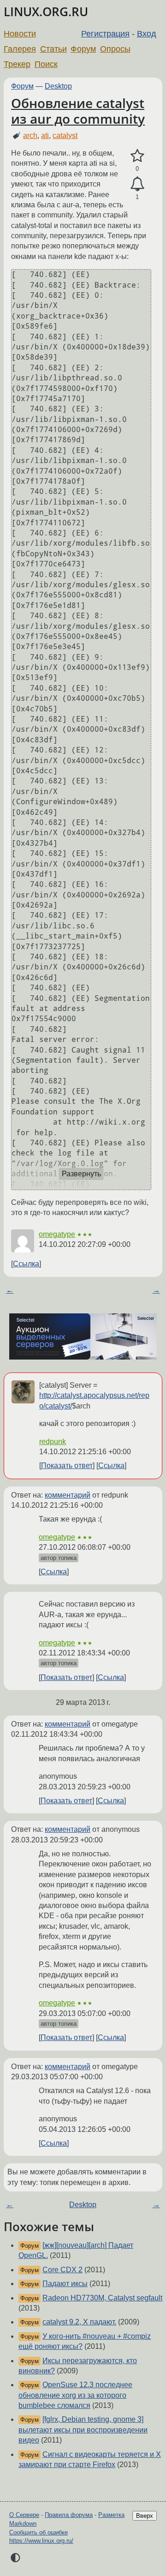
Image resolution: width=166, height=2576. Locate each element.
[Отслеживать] (137, 184)
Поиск (46, 64)
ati (45, 135)
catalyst (65, 135)
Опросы (115, 49)
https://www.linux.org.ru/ (41, 2541)
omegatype (57, 1234)
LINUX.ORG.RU (46, 12)
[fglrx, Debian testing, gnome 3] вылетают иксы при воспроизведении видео (83, 2430)
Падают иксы (65, 2284)
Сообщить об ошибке (39, 2532)
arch (30, 135)
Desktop (58, 86)
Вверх (145, 2516)
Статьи (53, 49)
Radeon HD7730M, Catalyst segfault (102, 2298)
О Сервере (24, 2515)
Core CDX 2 (62, 2270)
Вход (147, 34)
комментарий (68, 1495)
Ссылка (26, 1264)
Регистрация (105, 34)
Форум (83, 49)
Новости (20, 34)
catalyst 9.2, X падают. (79, 2322)
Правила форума (69, 2515)
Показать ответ (67, 1466)
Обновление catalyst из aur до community (78, 111)
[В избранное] (137, 156)
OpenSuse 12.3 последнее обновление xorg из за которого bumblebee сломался (75, 2395)
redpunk (53, 1441)
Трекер (17, 64)
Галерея (20, 49)
